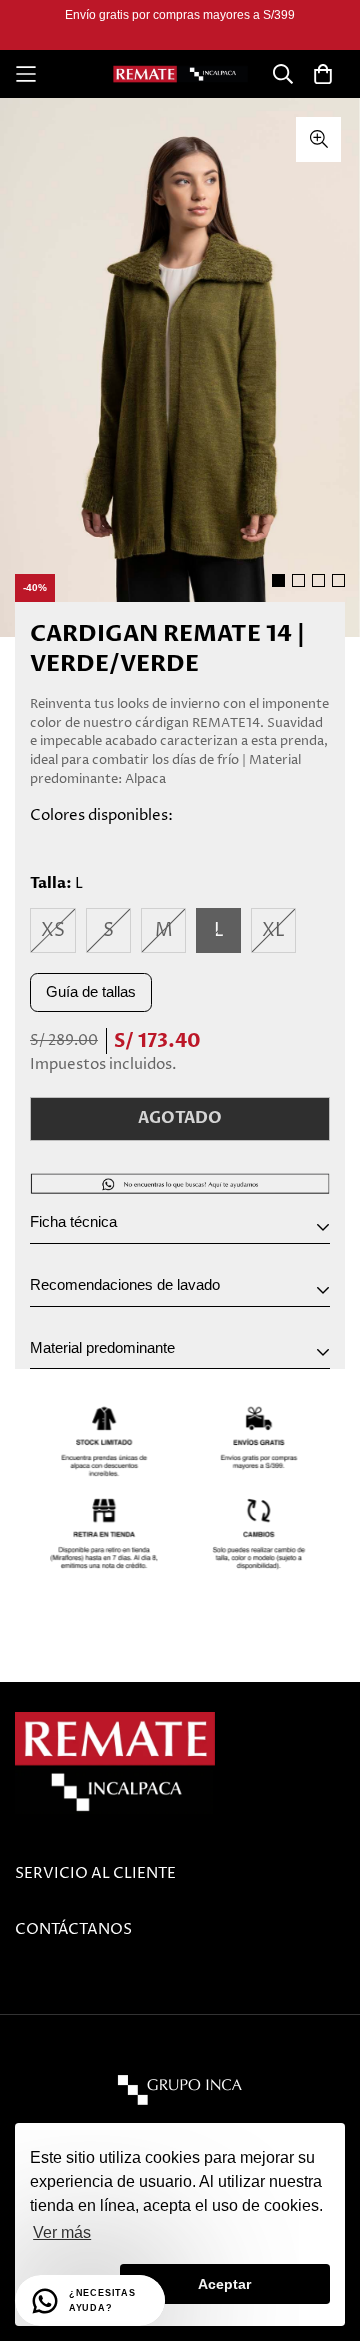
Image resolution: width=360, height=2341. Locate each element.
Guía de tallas (91, 991)
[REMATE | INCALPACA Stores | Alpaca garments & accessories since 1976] (180, 74)
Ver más (62, 2232)
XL (273, 930)
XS (53, 930)
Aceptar (224, 2284)
